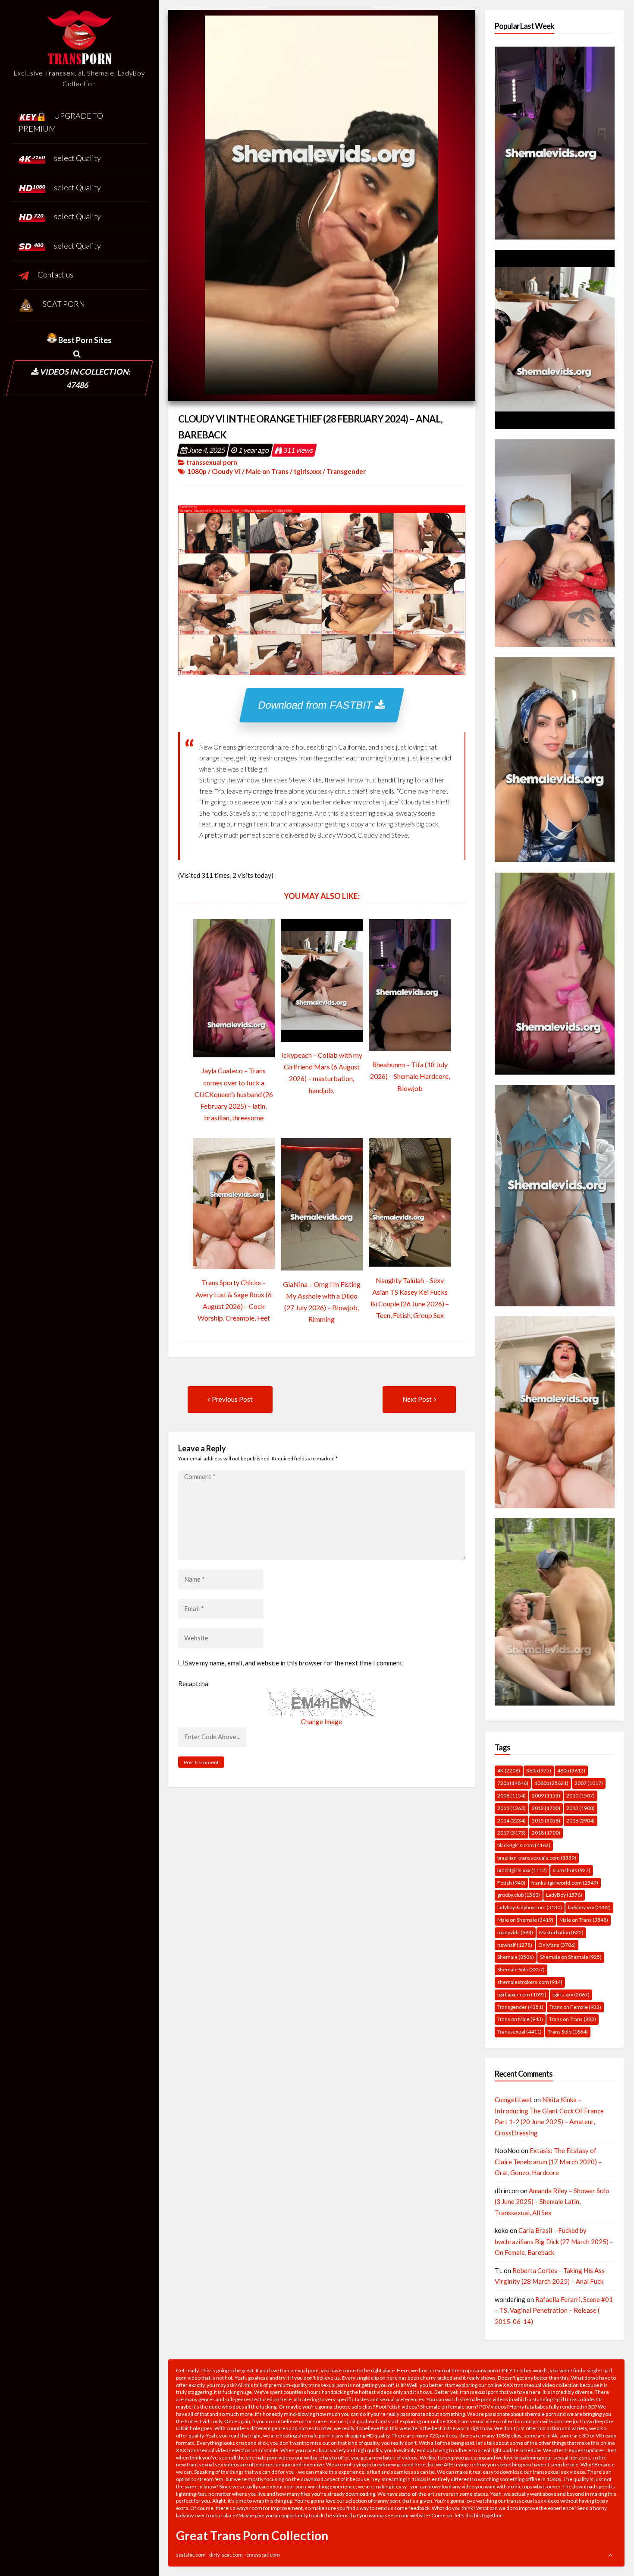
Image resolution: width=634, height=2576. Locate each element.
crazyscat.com (263, 2555)
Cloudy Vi (226, 471)
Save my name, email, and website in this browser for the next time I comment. (294, 1663)
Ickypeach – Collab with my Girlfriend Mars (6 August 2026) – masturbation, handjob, (322, 1073)
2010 (581, 1796)
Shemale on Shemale (571, 1957)
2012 (546, 1808)
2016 (581, 1821)
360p (539, 1770)
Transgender (346, 471)
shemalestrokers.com (530, 1982)
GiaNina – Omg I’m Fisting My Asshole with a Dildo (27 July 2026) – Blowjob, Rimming (322, 1302)
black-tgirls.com (524, 1845)
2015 (546, 1821)
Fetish (511, 1883)
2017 (512, 1833)
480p (571, 1770)
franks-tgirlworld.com (565, 1883)
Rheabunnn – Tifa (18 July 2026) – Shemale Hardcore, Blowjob (410, 1076)
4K (509, 1770)
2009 (546, 1796)
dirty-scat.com (226, 2555)
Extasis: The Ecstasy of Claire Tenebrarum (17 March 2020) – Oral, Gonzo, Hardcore (548, 2161)
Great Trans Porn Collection (252, 2535)
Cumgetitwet (513, 2100)
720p (513, 1783)
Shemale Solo (521, 1969)
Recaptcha (193, 1684)
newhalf (515, 1945)
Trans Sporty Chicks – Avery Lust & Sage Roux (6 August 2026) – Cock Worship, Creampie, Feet (234, 1300)
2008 (512, 1796)
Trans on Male (520, 2019)
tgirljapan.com (522, 1994)
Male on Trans (267, 471)
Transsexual (519, 2032)
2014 (512, 1821)
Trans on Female (575, 2007)
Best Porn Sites (84, 340)
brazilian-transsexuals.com (537, 1858)
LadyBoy (564, 1895)
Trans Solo (568, 2032)
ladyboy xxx (589, 1907)
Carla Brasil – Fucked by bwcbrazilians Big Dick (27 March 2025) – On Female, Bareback (554, 2241)
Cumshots (572, 1870)
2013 (581, 1808)
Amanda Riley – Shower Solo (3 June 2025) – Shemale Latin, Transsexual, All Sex (552, 2202)
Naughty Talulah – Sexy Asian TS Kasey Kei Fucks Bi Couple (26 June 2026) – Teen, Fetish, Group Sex (410, 1298)
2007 (589, 1783)
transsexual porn (212, 462)
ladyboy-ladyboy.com (530, 1907)
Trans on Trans (573, 2019)
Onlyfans (557, 1945)
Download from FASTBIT (317, 705)
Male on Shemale (525, 1920)
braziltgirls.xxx (522, 1870)
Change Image (322, 1722)
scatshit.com (191, 2555)
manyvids (515, 1932)
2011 (512, 1808)
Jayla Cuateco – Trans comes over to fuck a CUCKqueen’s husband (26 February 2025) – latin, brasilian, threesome (234, 1094)
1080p (197, 471)
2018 (546, 1833)
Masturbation (561, 1932)
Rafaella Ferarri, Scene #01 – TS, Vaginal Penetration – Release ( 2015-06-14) (554, 2310)
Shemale (516, 1957)
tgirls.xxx (308, 471)
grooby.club (519, 1895)
